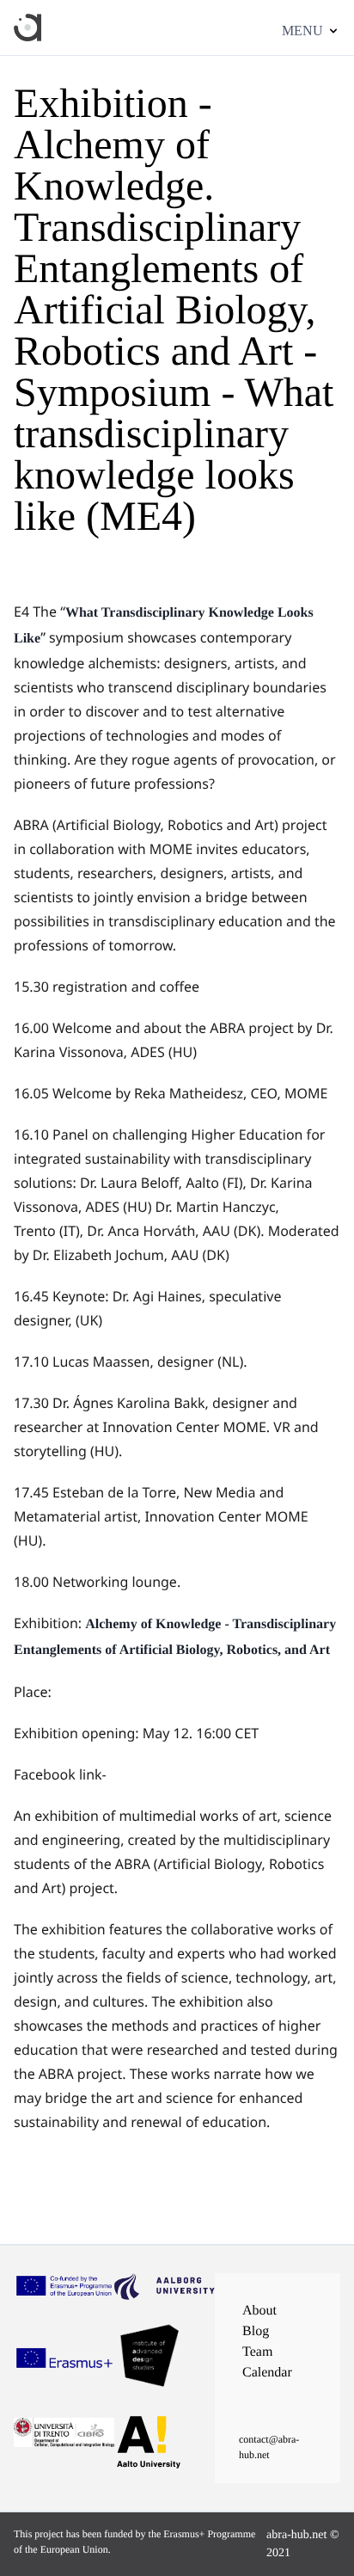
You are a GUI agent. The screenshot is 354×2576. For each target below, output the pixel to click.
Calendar (267, 2373)
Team (257, 2352)
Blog (256, 2331)
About (259, 2311)
